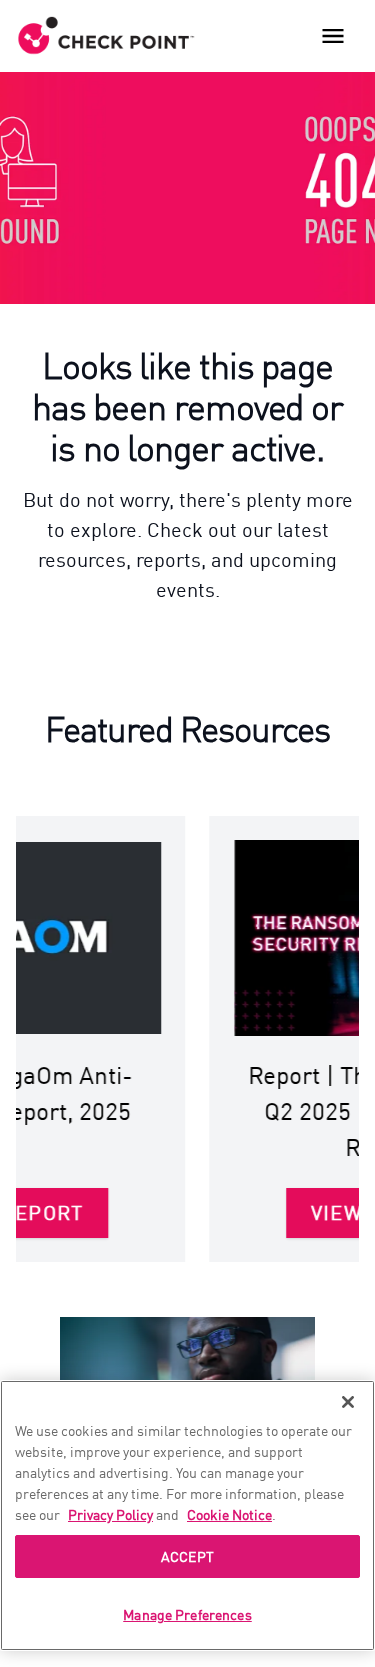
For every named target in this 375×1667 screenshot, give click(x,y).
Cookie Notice (229, 1514)
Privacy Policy (110, 1514)
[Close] (348, 1402)
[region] (187, 1515)
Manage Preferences (187, 1614)
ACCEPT (187, 1556)
